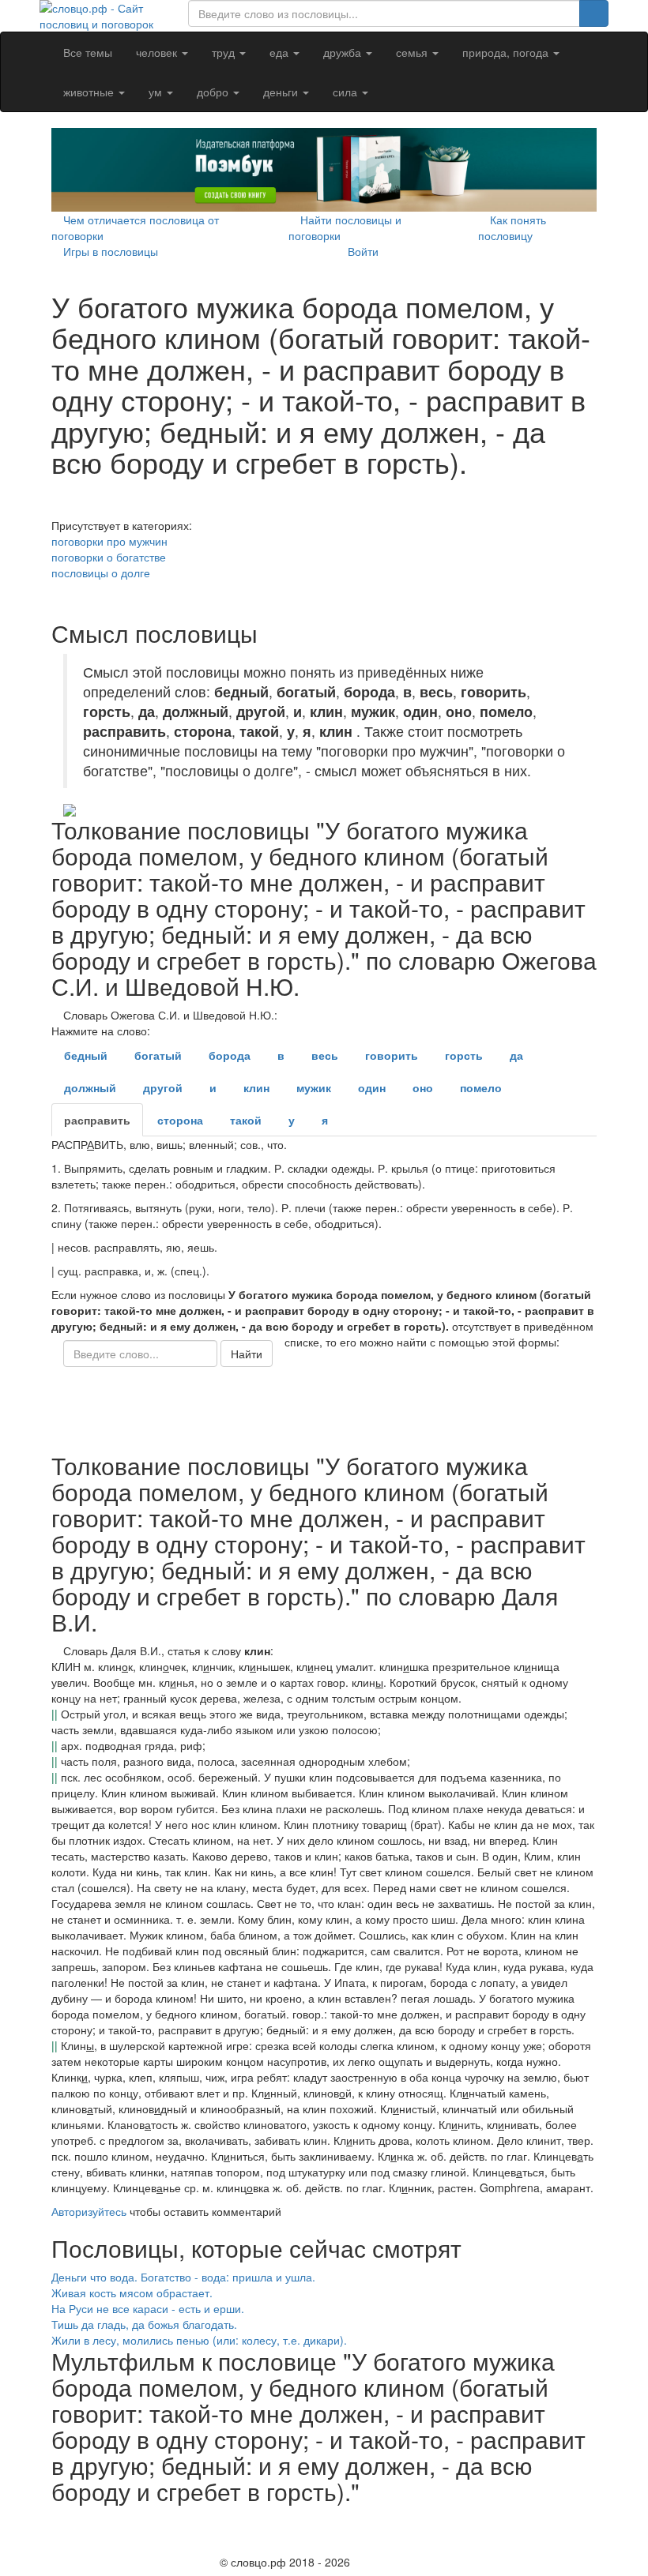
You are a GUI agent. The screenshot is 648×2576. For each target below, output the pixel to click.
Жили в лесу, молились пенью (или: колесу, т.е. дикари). (199, 2340)
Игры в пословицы (111, 251)
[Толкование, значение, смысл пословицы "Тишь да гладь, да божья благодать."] (580, 2324)
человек (158, 52)
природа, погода (507, 52)
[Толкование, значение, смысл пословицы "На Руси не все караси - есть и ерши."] (580, 2308)
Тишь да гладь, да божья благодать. (144, 2324)
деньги (282, 92)
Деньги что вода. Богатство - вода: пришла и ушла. (183, 2277)
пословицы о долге (101, 573)
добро (214, 92)
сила (347, 92)
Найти (247, 1354)
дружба (344, 52)
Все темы (88, 52)
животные (90, 92)
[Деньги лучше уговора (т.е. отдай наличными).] (56, 596)
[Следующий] (56, 2544)
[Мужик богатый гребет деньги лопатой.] (56, 509)
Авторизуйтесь (89, 2211)
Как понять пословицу (512, 227)
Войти (363, 251)
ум (157, 92)
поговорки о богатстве (109, 557)
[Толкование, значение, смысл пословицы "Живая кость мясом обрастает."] (580, 2292)
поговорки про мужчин (109, 541)
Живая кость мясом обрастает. (132, 2292)
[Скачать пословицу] (324, 810)
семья (413, 52)
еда (281, 52)
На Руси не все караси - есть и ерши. (148, 2308)
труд (225, 52)
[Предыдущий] (56, 2520)
